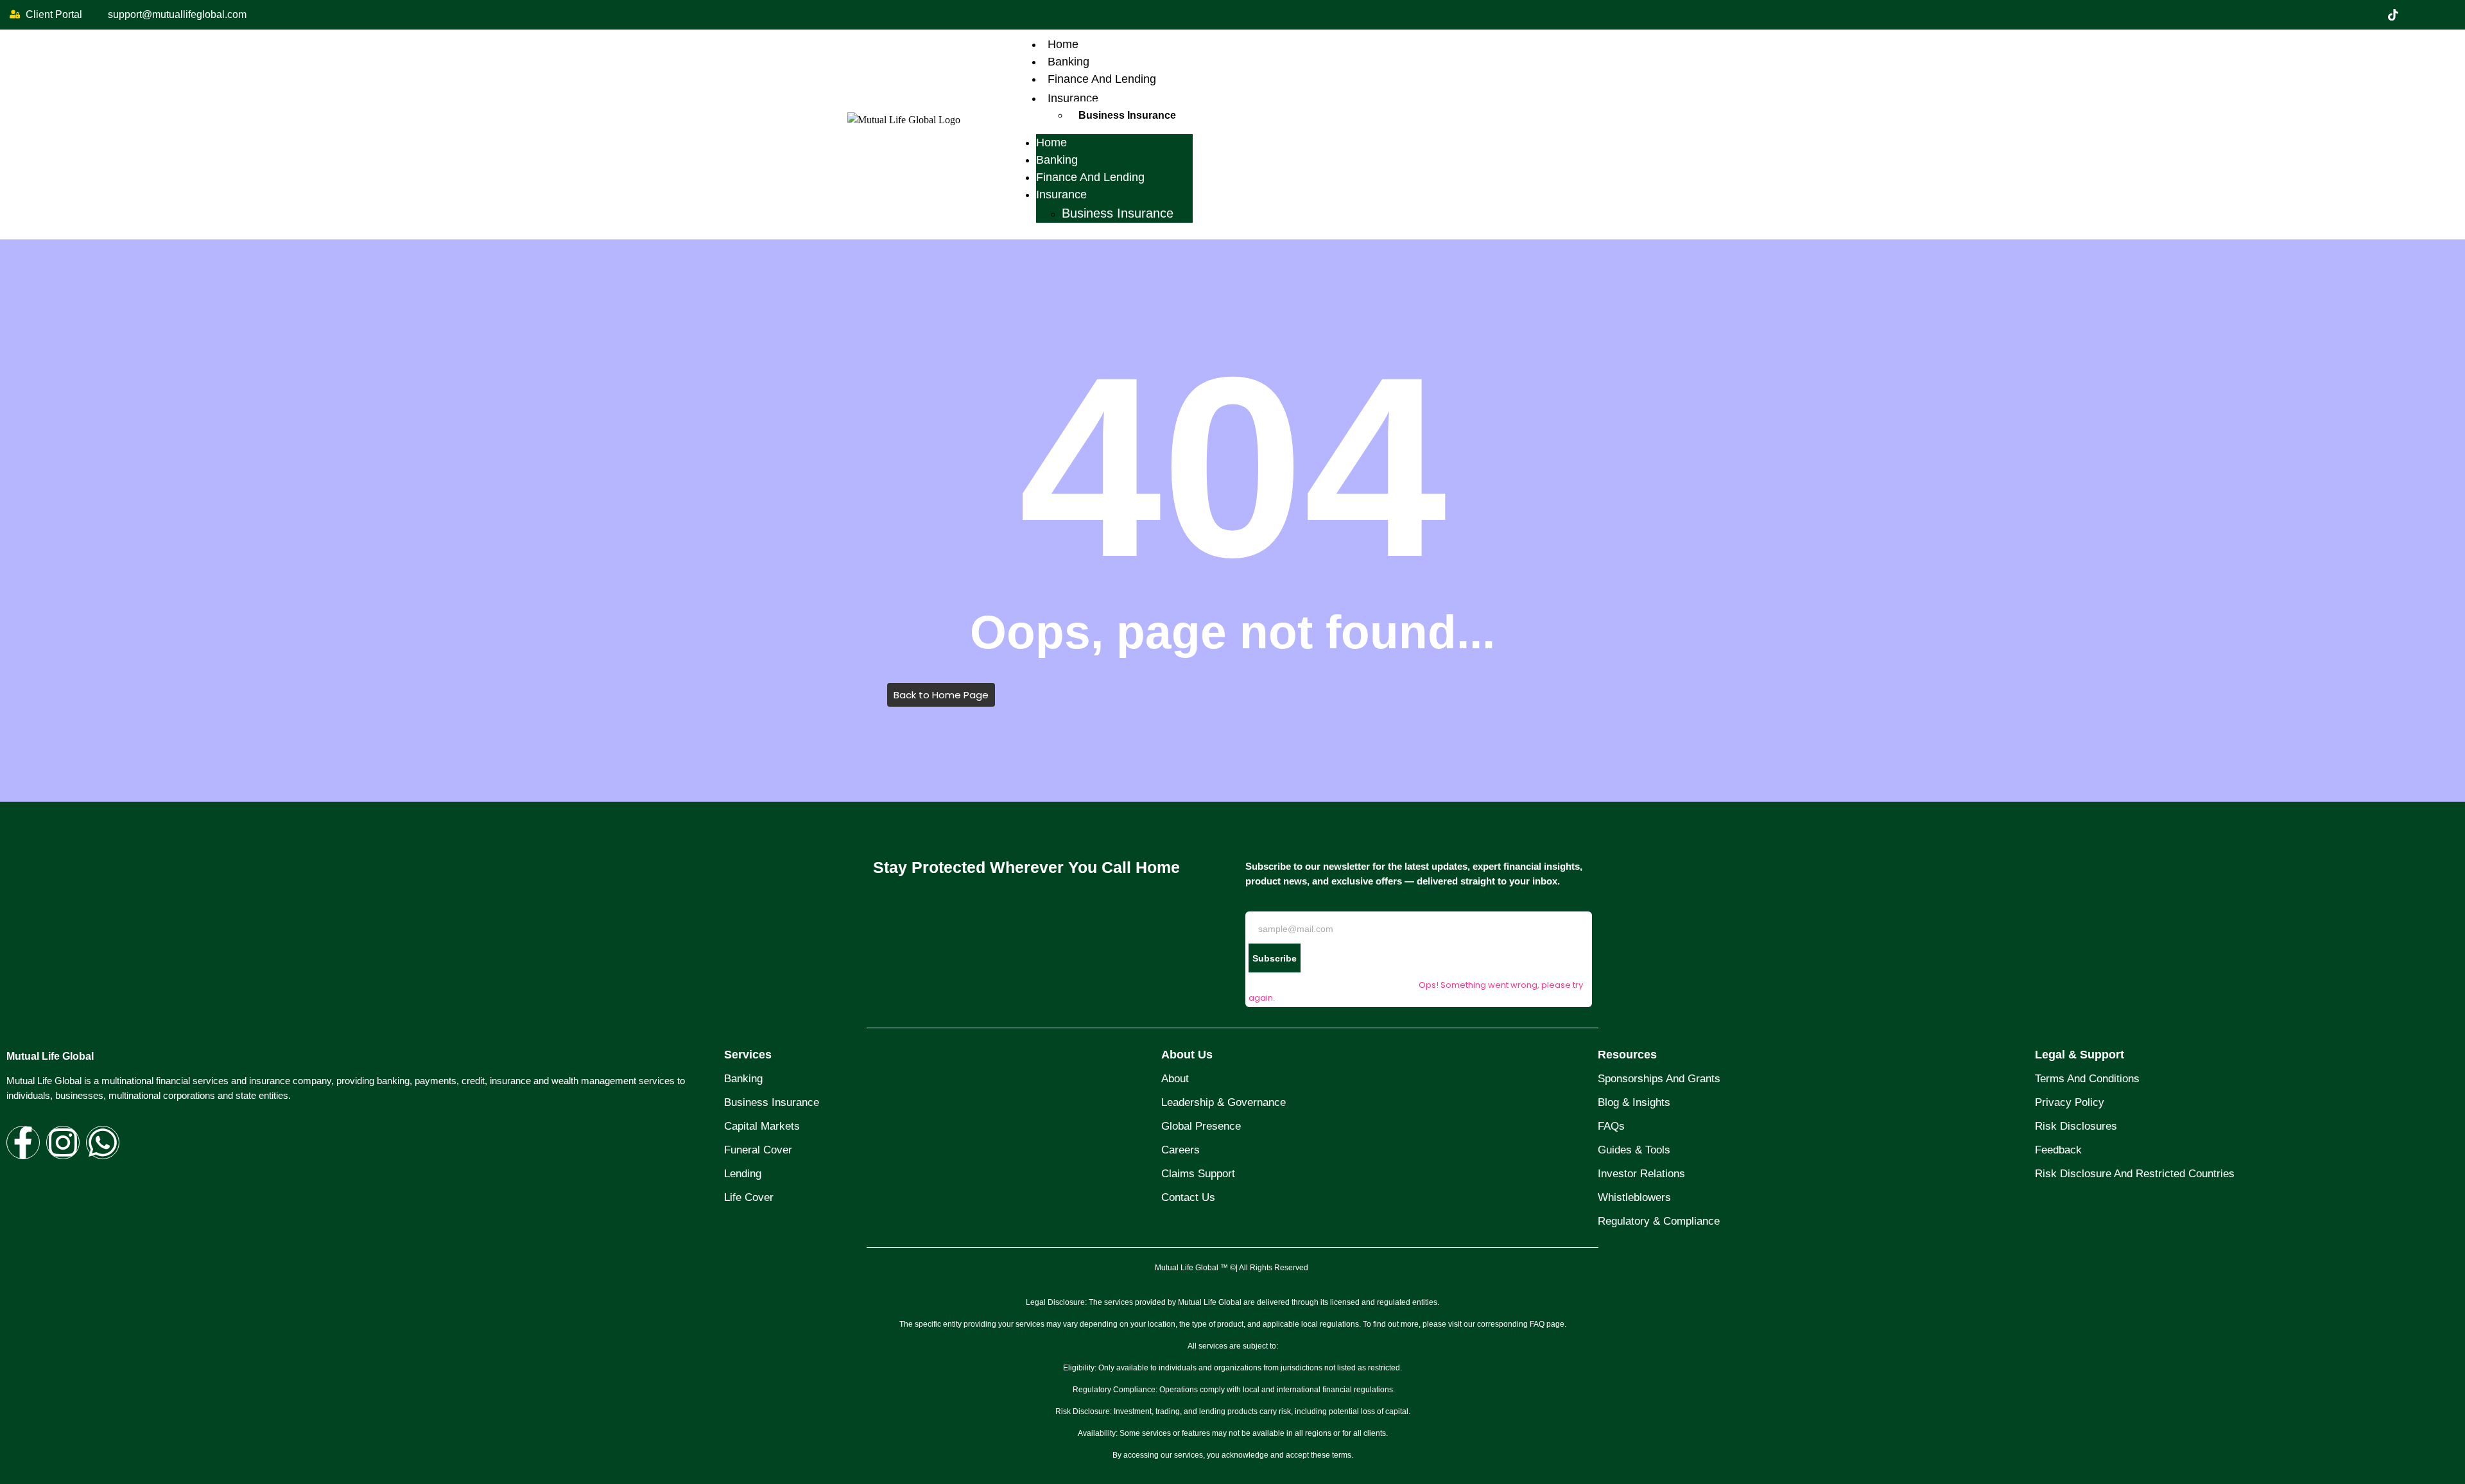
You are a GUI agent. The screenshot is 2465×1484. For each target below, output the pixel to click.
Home (1063, 44)
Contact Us (1188, 1197)
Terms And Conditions (2087, 1079)
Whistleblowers (1634, 1197)
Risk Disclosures (2076, 1126)
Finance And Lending (1102, 79)
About (1175, 1079)
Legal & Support (2080, 1055)
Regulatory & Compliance (1659, 1221)
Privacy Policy (2070, 1102)
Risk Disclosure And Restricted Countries (2135, 1174)
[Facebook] (2366, 15)
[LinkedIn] (2420, 15)
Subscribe (1275, 958)
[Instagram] (2447, 15)
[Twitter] (2393, 15)
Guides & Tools (1634, 1150)
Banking (1068, 62)
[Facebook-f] (23, 1143)
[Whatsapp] (103, 1143)
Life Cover (749, 1197)
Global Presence (1201, 1126)
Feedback (2058, 1150)
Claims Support (1198, 1174)
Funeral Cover (758, 1150)
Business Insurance (1127, 115)
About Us (1187, 1055)
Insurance (1073, 98)
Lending (743, 1174)
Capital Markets (762, 1126)
